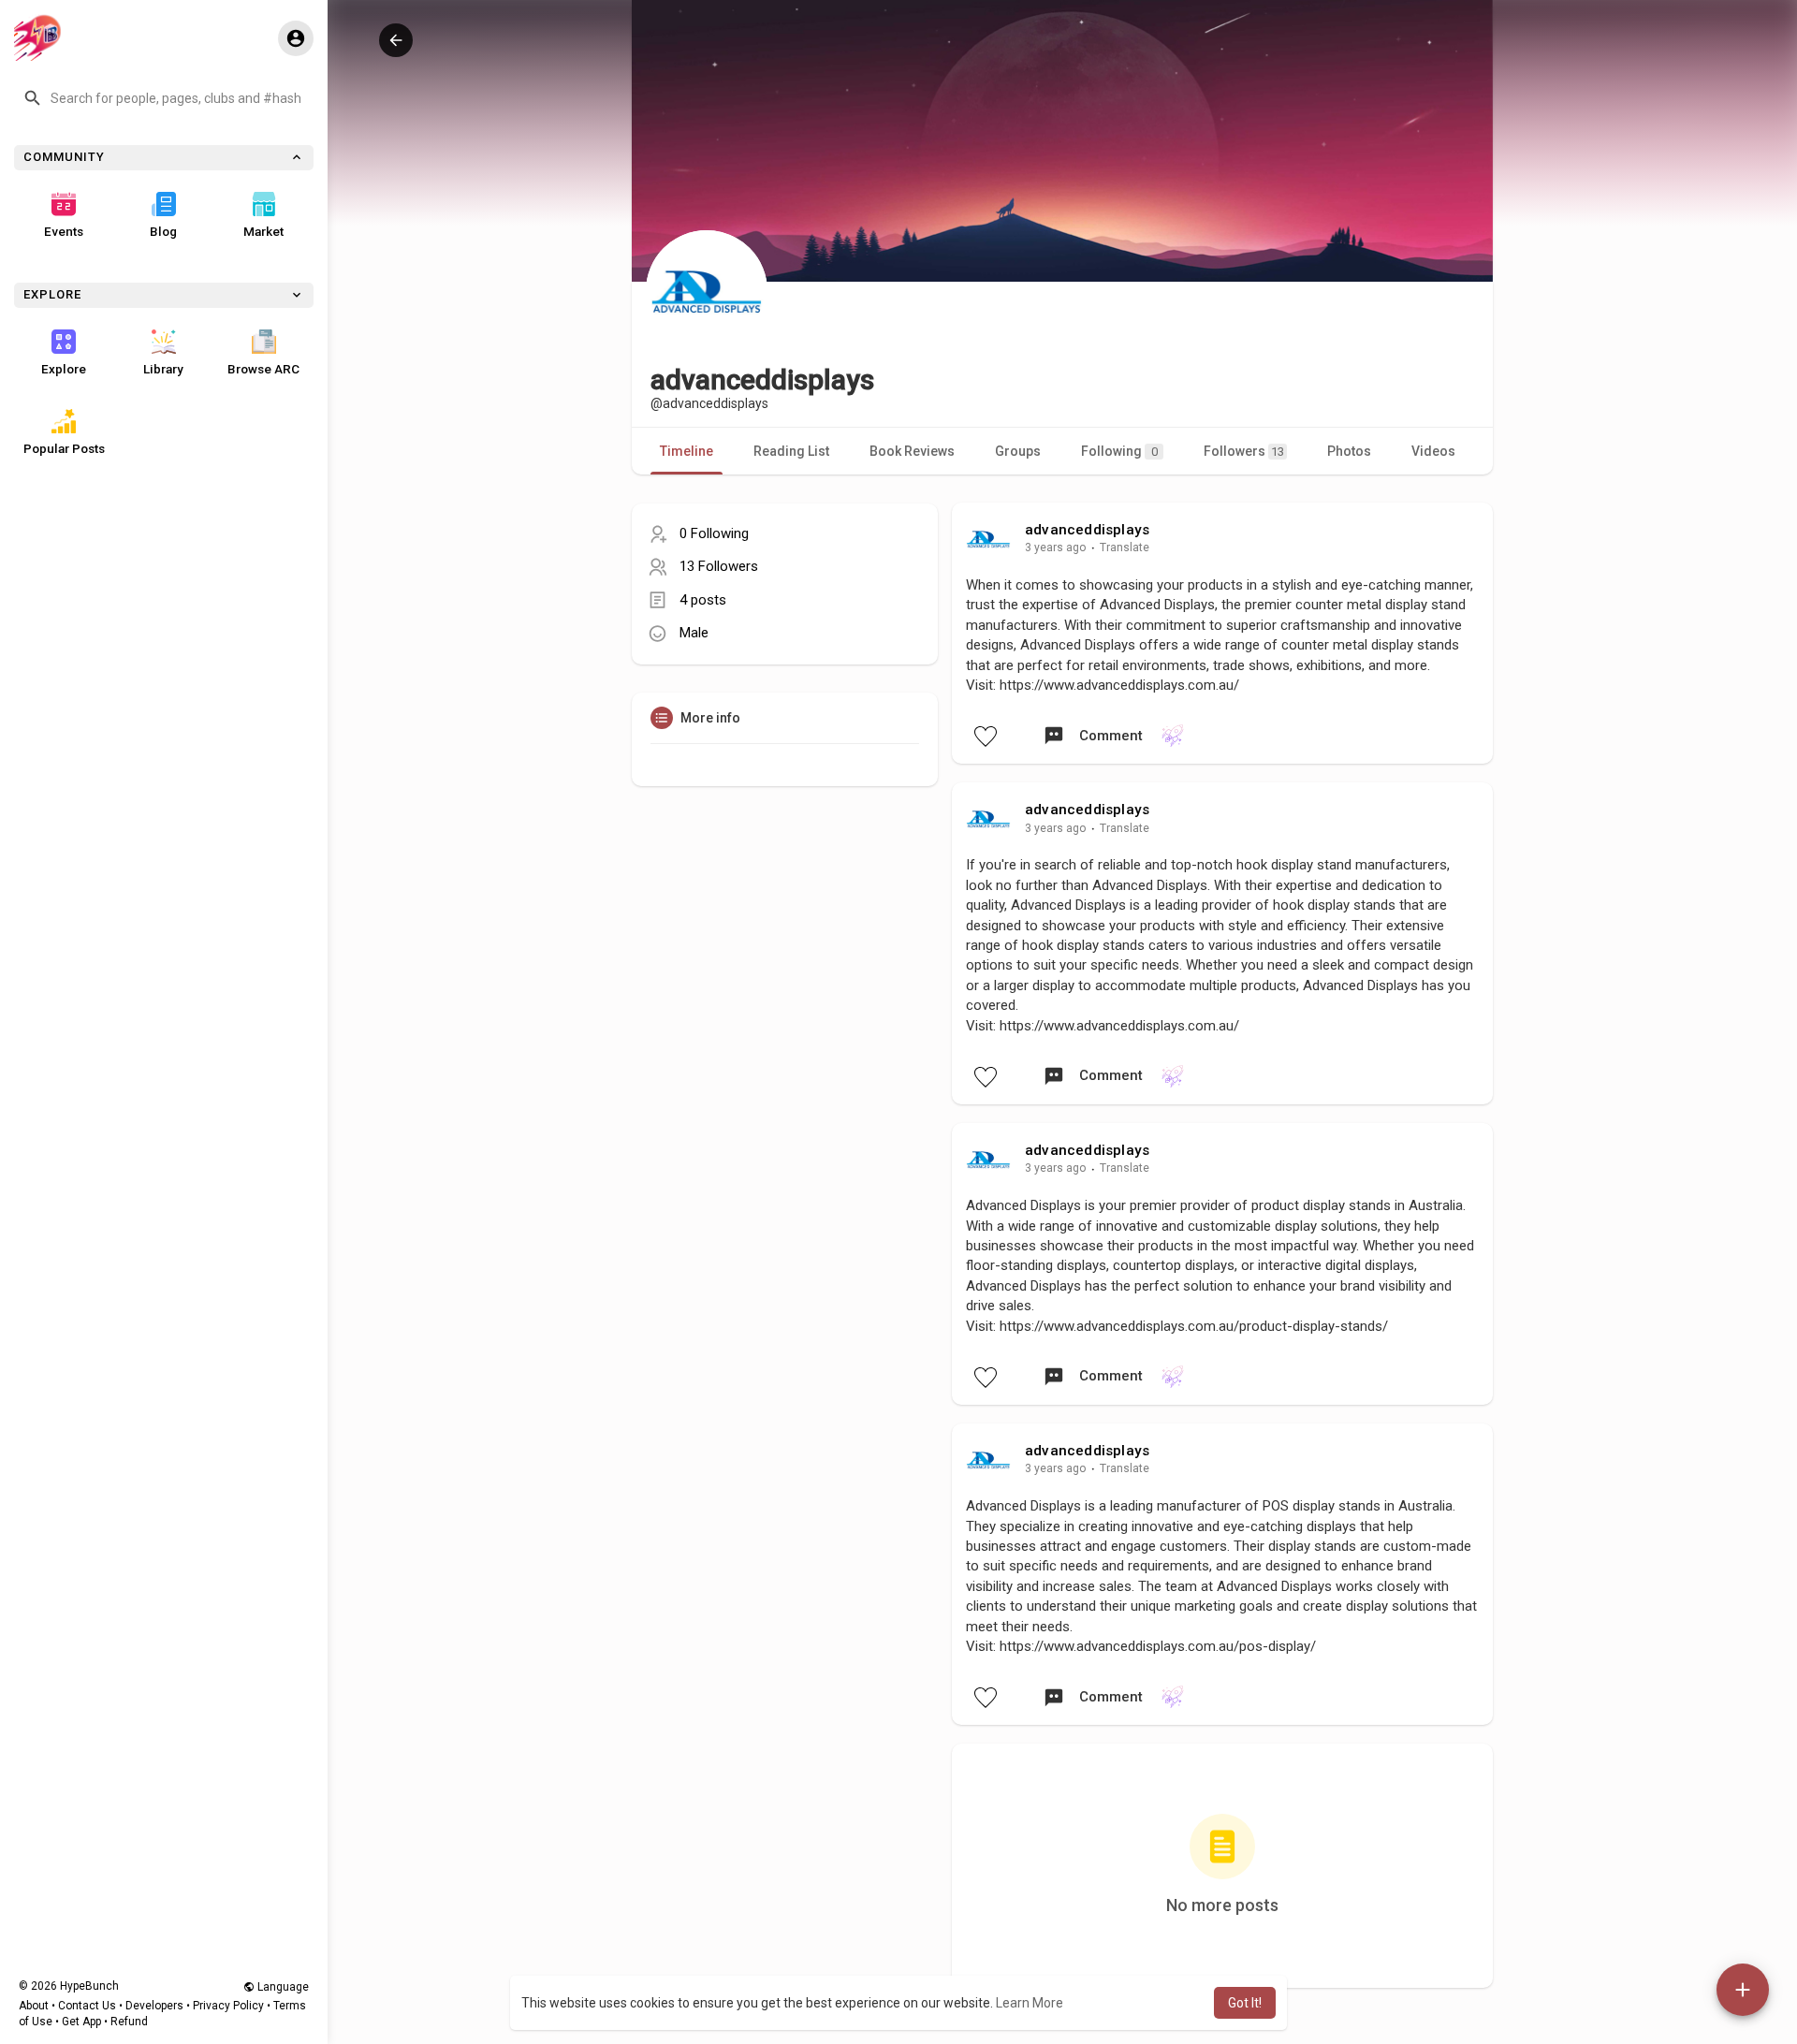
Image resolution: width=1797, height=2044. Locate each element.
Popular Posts (64, 448)
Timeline (687, 451)
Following (1119, 451)
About (34, 2006)
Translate (1125, 547)
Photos (1349, 451)
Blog (163, 231)
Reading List (791, 451)
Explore (64, 369)
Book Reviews (912, 451)
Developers (154, 2006)
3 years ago (1056, 547)
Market (263, 231)
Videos (1433, 451)
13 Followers (719, 566)
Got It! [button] (1245, 2003)
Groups (1018, 451)
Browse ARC (263, 369)
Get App (81, 2022)
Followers (1244, 451)
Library (163, 369)
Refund (129, 2022)
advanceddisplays (1087, 530)
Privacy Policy (228, 2006)
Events (64, 231)
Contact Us (87, 2006)
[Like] (985, 736)
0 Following (714, 533)
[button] (164, 98)
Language (282, 1987)
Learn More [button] (1030, 2003)
